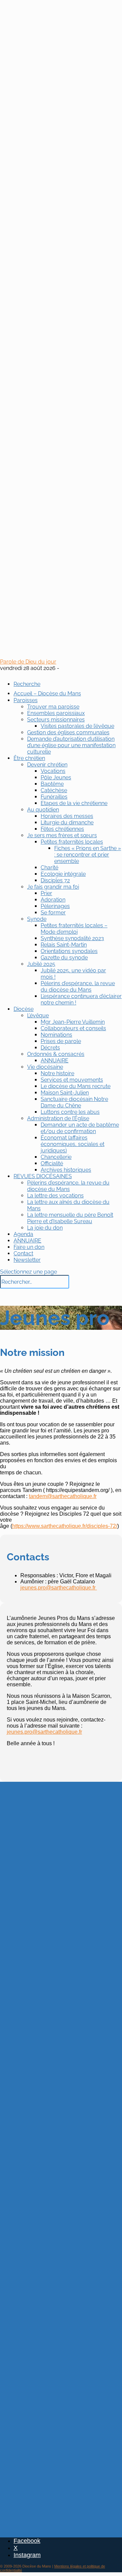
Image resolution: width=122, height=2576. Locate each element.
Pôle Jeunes (56, 777)
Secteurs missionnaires (56, 720)
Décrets (50, 1048)
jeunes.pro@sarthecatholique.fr (59, 1588)
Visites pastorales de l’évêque (77, 726)
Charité (49, 868)
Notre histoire (57, 1073)
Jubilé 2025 (41, 964)
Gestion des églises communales (68, 732)
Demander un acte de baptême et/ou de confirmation (80, 1128)
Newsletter (27, 1260)
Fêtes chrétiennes (62, 829)
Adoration (53, 900)
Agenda (23, 1234)
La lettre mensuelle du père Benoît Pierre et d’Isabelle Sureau (70, 1218)
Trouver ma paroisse (53, 707)
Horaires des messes (67, 816)
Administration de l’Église (58, 1118)
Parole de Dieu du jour (28, 662)
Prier (46, 893)
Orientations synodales (69, 951)
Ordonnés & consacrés (56, 1054)
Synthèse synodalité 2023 (72, 938)
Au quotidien (43, 810)
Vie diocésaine (45, 1067)
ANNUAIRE (55, 1060)
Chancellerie (56, 1157)
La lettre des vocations (55, 1196)
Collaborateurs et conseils (73, 1028)
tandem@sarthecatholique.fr (63, 1496)
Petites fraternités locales (72, 842)
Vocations (53, 771)
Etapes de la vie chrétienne (74, 803)
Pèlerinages (55, 906)
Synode (37, 919)
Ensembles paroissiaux (56, 713)
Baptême (52, 784)
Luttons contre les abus (70, 1112)
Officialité (52, 1163)
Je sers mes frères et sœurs (62, 835)
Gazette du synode (64, 958)
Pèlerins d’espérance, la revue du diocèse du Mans (78, 987)
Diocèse (24, 1009)
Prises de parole (61, 1041)
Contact (23, 1253)
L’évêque (38, 1015)
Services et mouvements (72, 1080)
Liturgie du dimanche (67, 822)
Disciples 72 (55, 880)
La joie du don (45, 1228)
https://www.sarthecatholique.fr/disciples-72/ (65, 1526)
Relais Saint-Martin (64, 945)
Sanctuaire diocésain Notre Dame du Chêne (74, 1102)
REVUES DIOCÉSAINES (43, 1176)
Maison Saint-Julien (65, 1093)
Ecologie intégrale (63, 874)
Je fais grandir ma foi (53, 887)
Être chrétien (29, 758)
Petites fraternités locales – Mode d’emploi (74, 929)
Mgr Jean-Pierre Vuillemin (73, 1022)
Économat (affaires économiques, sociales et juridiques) (73, 1144)
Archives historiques (66, 1170)
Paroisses (26, 700)
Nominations (56, 1035)
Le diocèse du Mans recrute (76, 1086)
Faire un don (29, 1247)
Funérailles (54, 797)
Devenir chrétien (47, 765)
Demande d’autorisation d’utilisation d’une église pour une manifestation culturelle (71, 745)
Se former (53, 913)
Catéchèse (54, 790)
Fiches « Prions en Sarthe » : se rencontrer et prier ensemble (88, 855)
